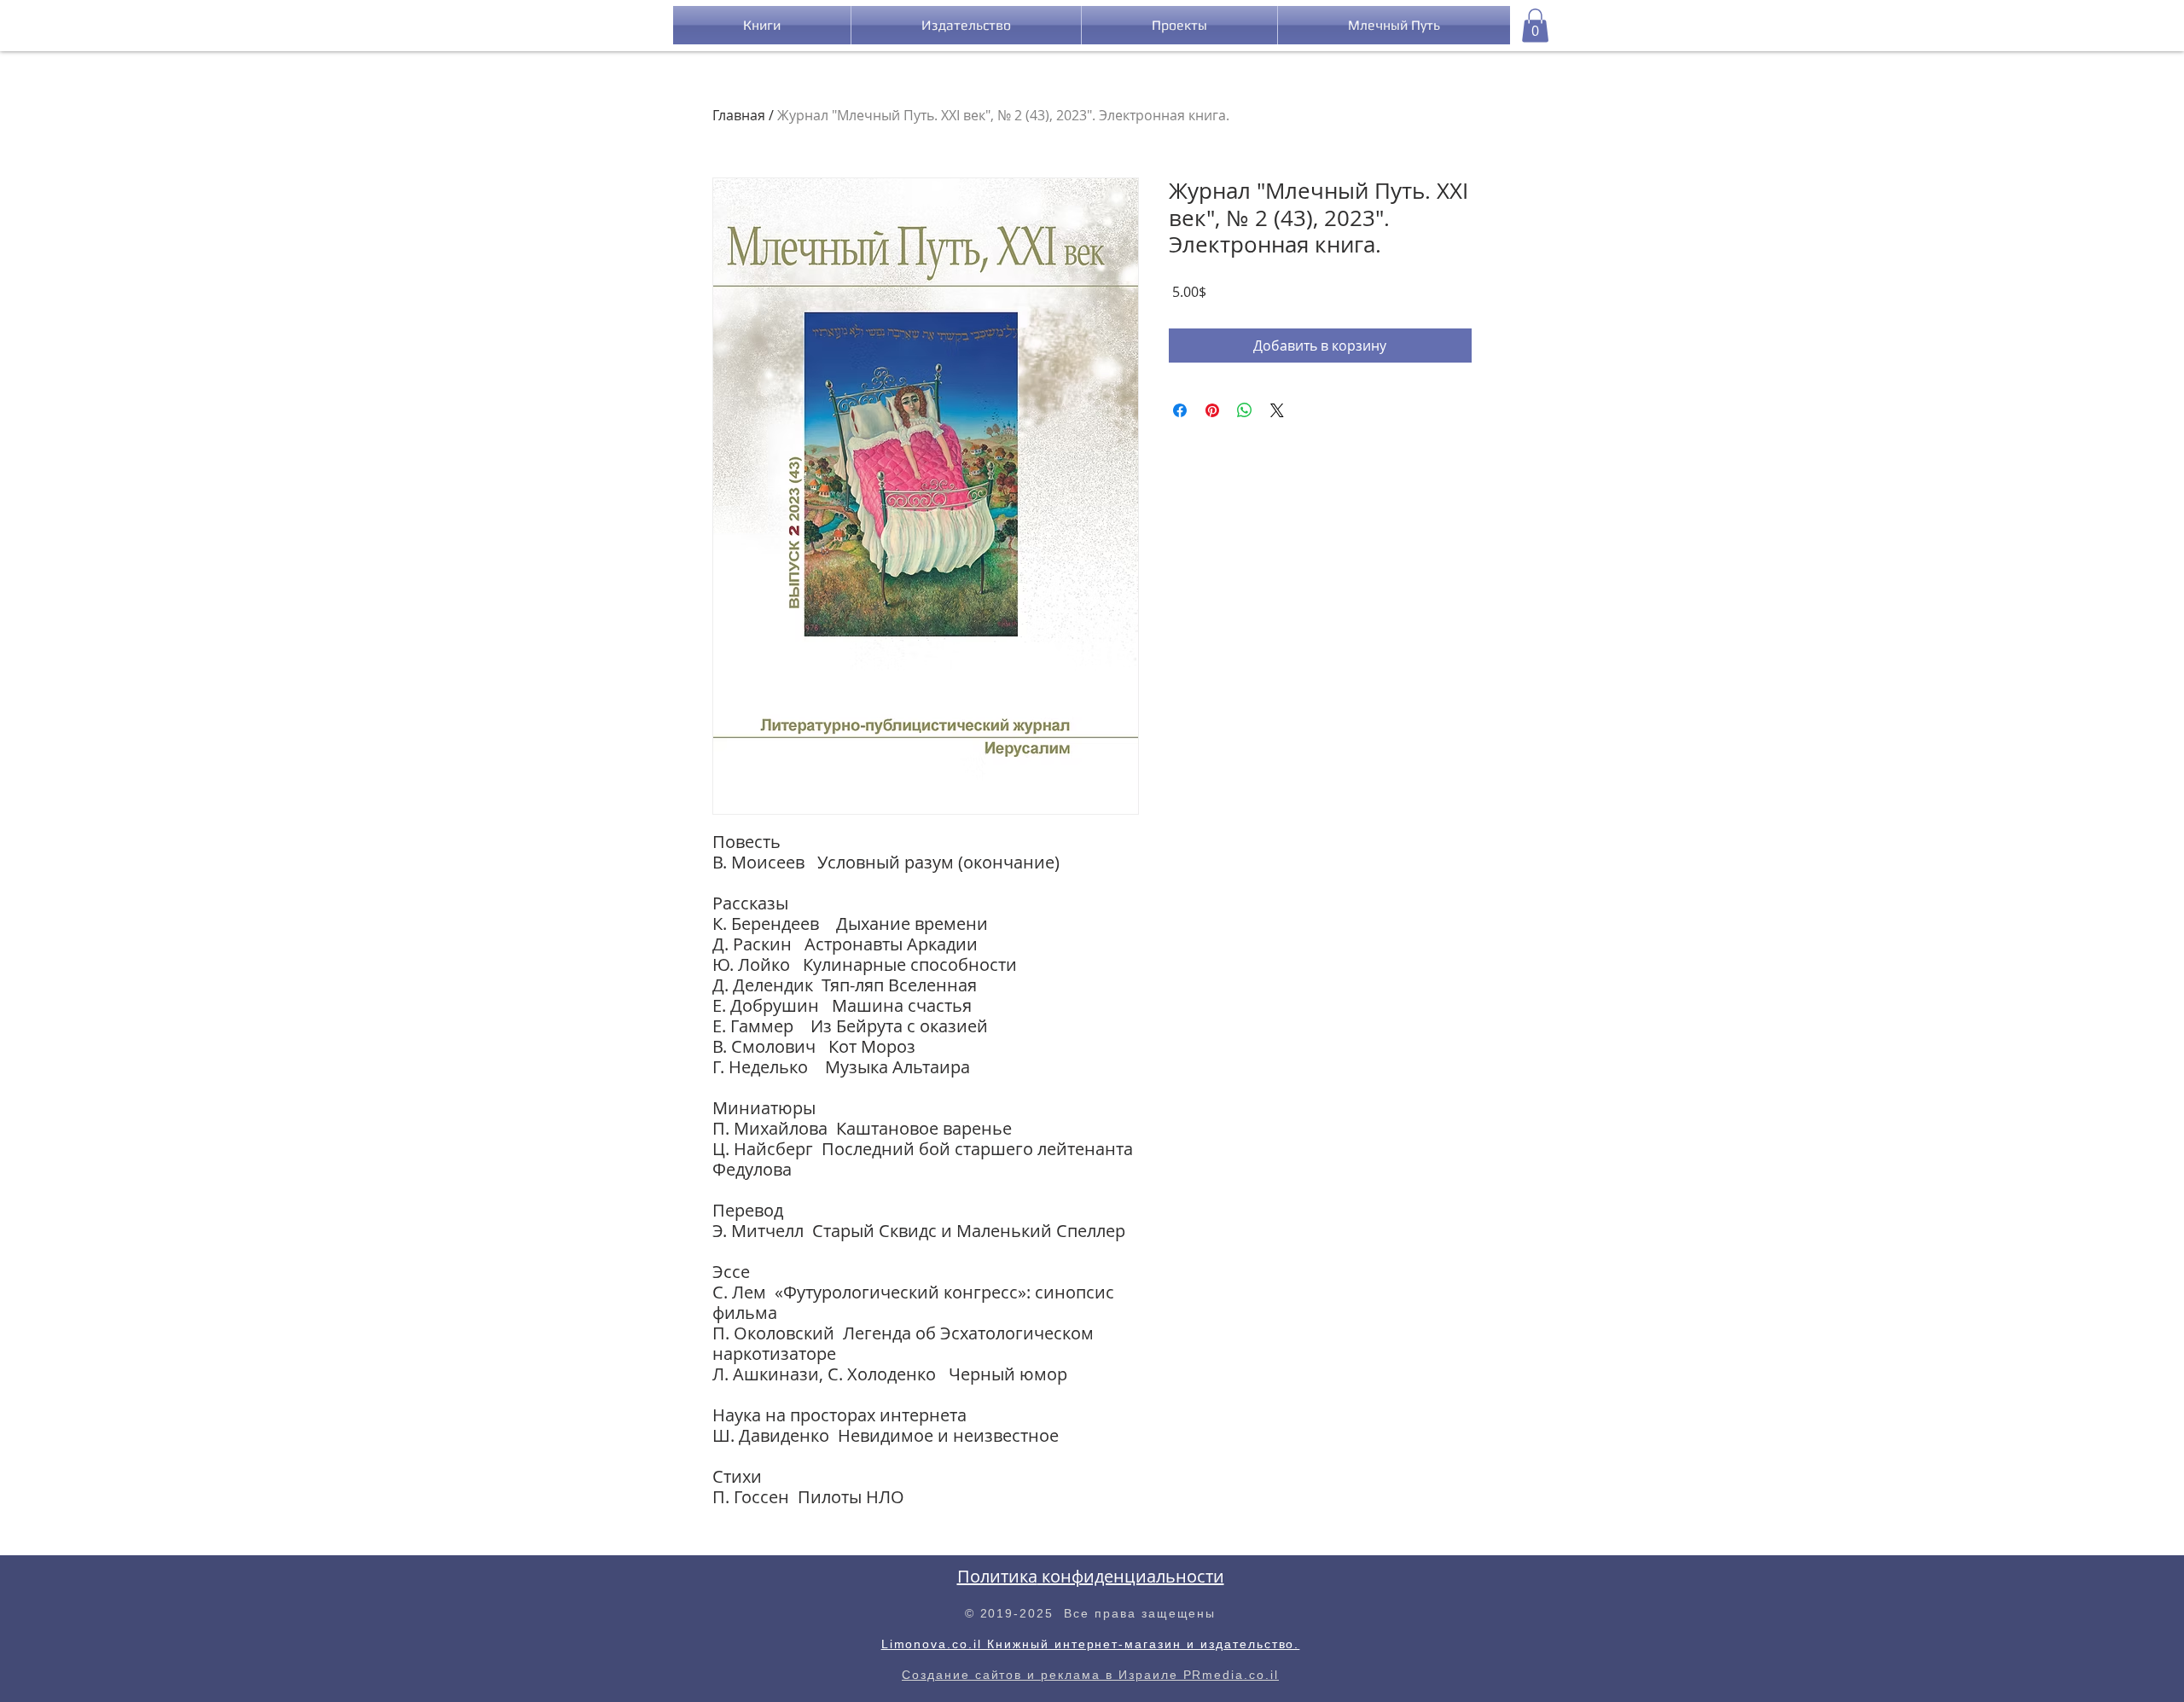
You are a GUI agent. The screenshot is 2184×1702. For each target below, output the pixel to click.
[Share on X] (1277, 410)
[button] (1535, 25)
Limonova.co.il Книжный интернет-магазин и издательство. (1091, 1644)
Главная (739, 115)
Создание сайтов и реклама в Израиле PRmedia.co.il (1090, 1675)
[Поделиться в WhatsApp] (1245, 410)
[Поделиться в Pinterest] (1212, 410)
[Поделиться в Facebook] (1180, 410)
